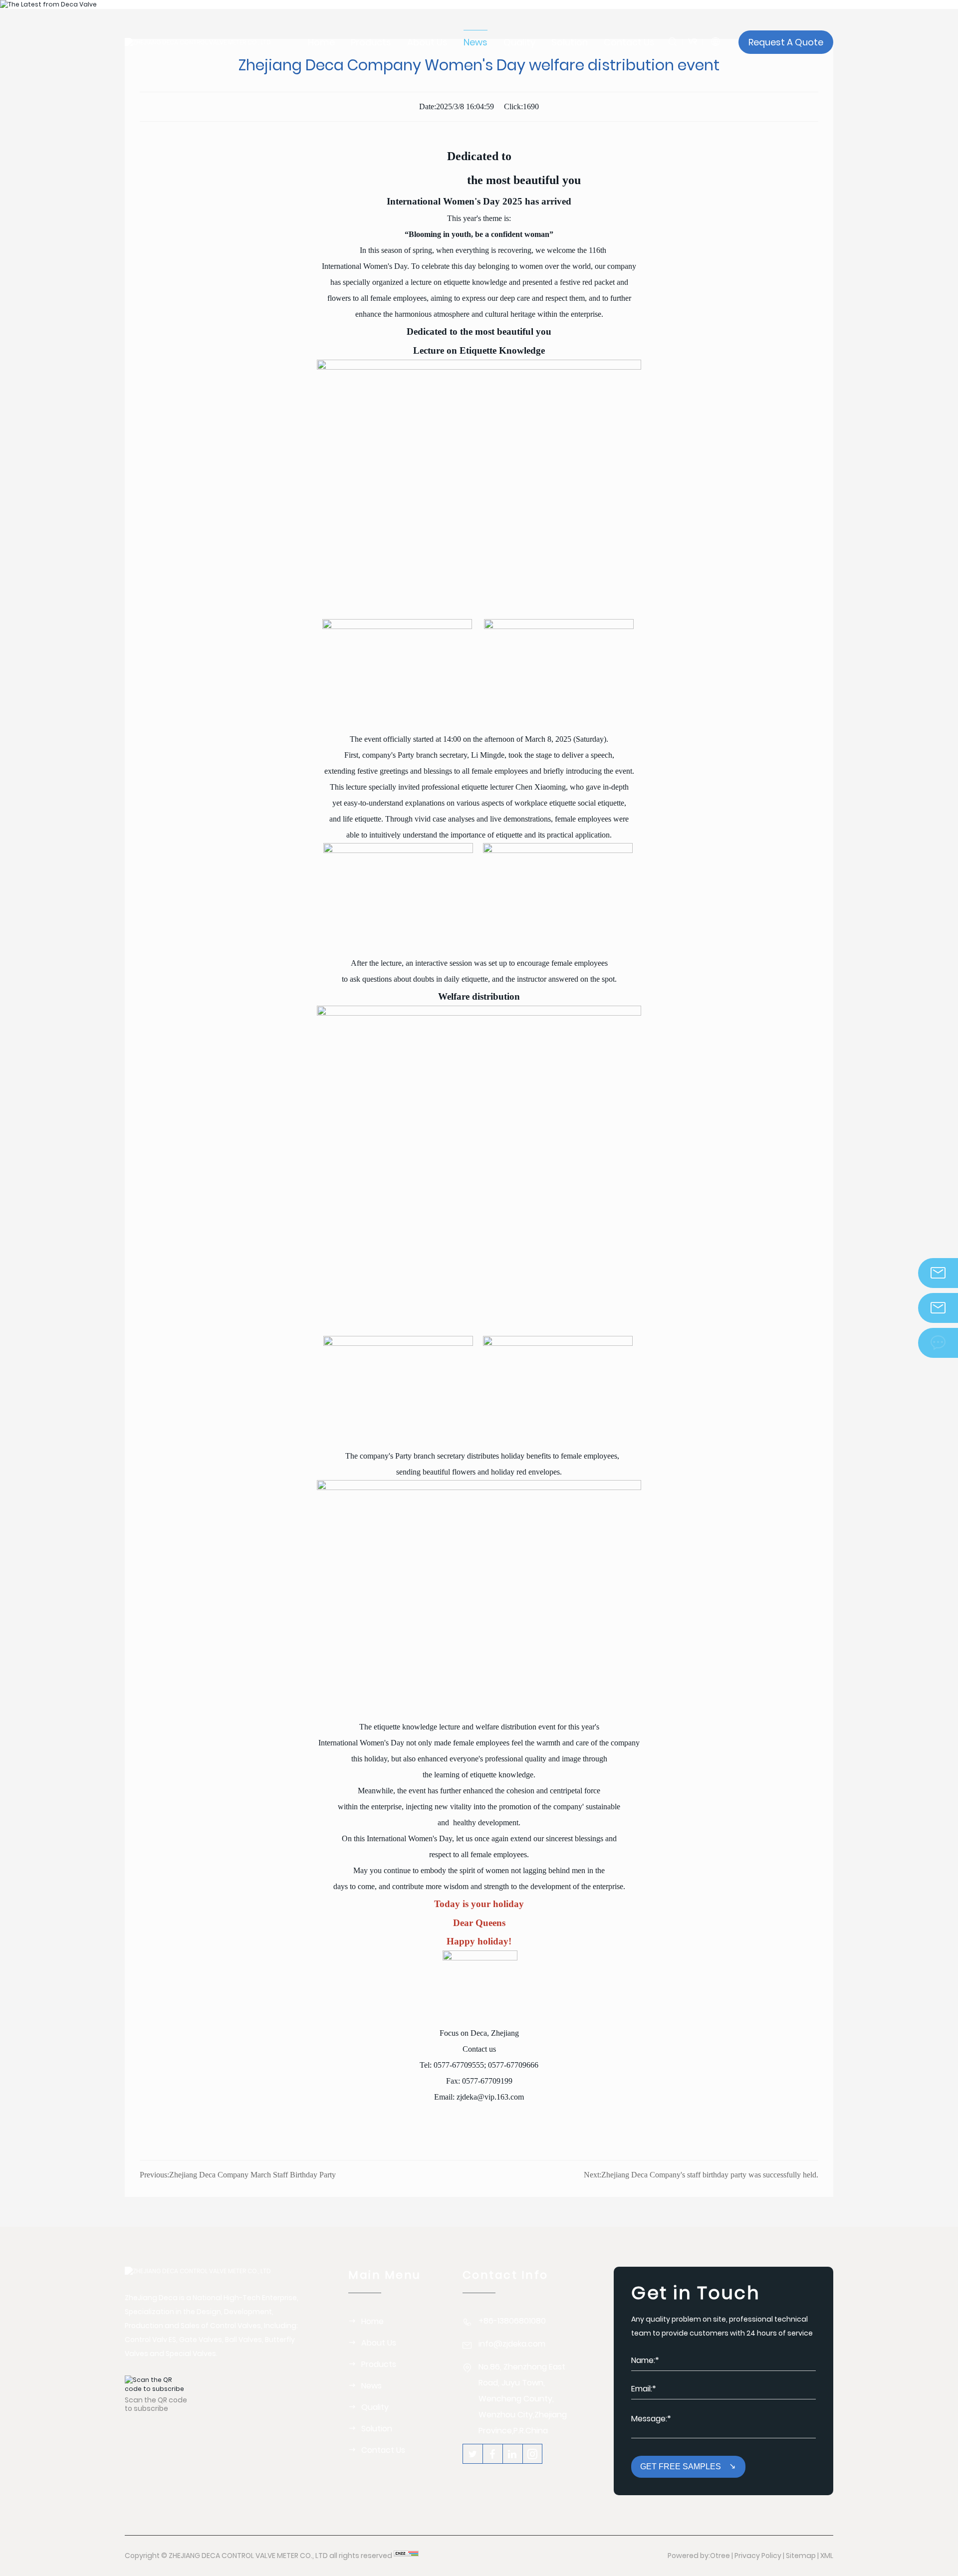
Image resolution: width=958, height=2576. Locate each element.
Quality (375, 2407)
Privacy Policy (758, 2556)
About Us (379, 2343)
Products (379, 2364)
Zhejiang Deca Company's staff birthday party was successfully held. (701, 2175)
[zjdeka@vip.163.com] (938, 1308)
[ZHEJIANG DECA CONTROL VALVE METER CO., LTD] (198, 42)
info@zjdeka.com (512, 2344)
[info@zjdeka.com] (938, 1273)
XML (827, 2556)
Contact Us (383, 2450)
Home (372, 2321)
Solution (377, 2429)
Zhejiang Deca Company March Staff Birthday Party (238, 2175)
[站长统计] (406, 2556)
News (371, 2386)
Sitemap (801, 2556)
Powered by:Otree (699, 2556)
